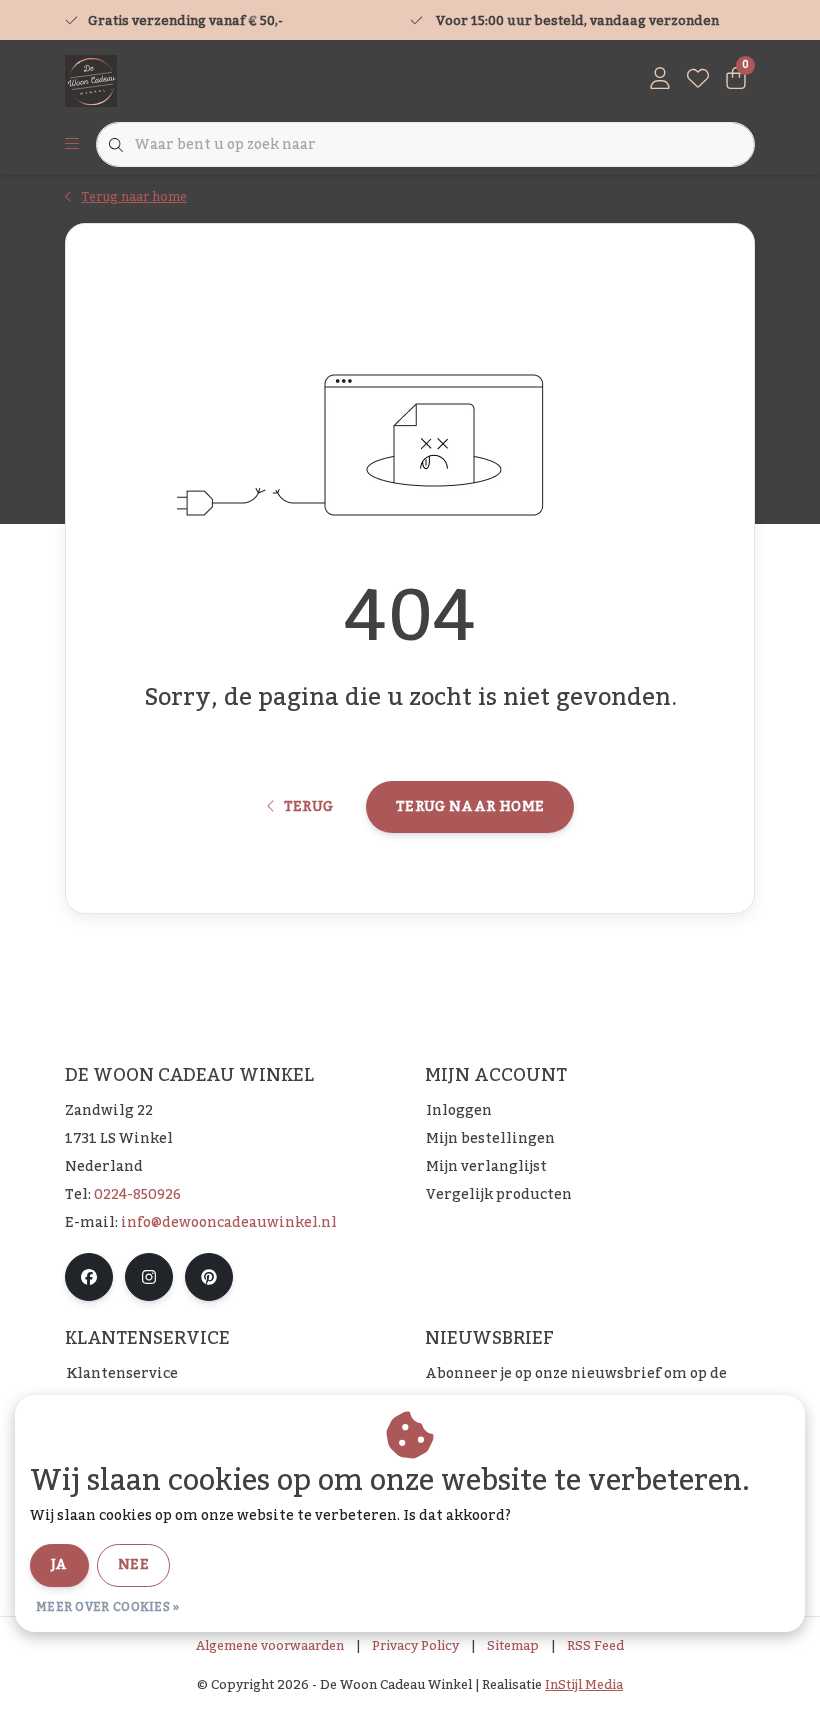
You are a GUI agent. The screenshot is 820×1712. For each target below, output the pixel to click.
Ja (59, 1565)
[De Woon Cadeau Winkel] (91, 80)
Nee (133, 1565)
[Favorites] (698, 80)
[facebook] (89, 1277)
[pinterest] (209, 1277)
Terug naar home (470, 807)
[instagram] (149, 1277)
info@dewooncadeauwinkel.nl (229, 1223)
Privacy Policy (415, 1646)
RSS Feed (595, 1646)
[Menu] (72, 145)
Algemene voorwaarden (270, 1646)
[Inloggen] (660, 80)
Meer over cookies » (108, 1607)
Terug (308, 807)
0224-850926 (137, 1195)
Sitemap (513, 1646)
